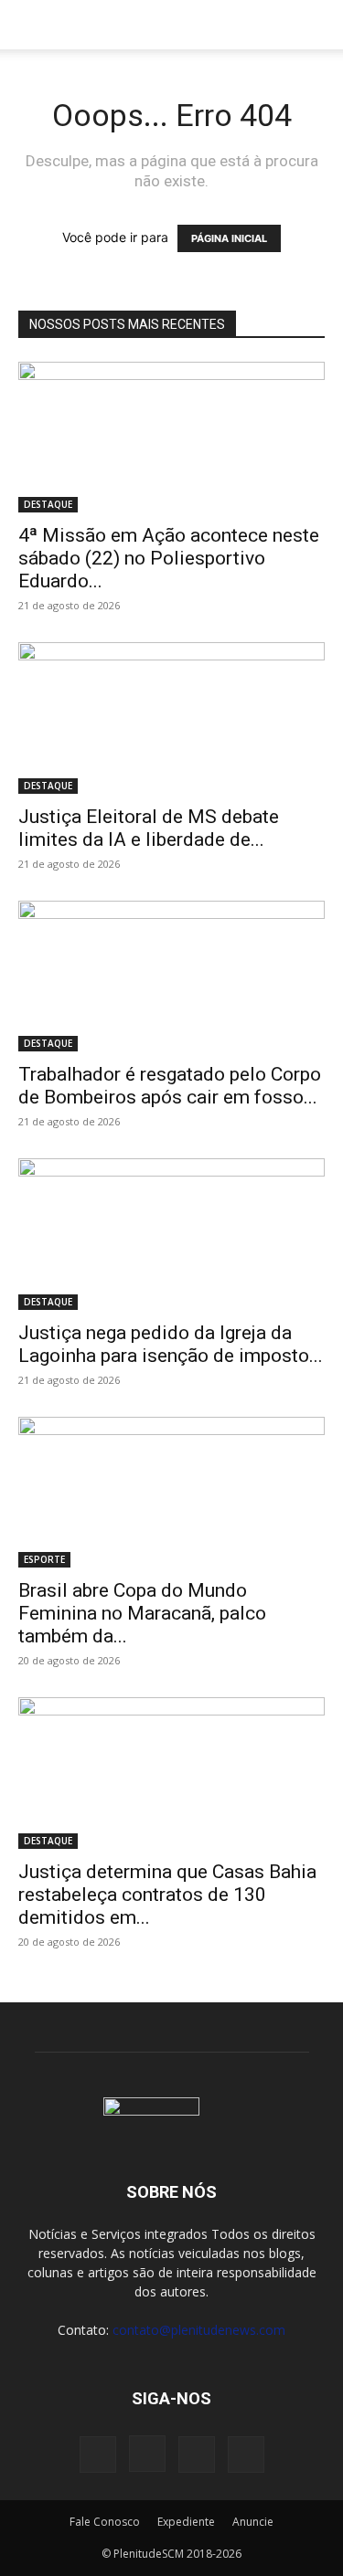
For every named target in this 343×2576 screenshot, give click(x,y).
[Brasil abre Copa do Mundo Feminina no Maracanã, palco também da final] (171, 1492)
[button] (31, 25)
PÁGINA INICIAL (229, 238)
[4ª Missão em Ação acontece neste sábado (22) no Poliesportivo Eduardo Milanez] (171, 437)
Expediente (186, 2522)
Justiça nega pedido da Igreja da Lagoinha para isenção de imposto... (171, 1344)
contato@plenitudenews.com (199, 2330)
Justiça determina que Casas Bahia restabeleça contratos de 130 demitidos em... (167, 1895)
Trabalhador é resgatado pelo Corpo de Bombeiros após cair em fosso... (170, 1086)
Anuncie (253, 2522)
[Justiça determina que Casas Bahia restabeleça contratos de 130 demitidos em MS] (171, 1773)
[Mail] (197, 2455)
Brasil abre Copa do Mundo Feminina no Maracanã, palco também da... (142, 1613)
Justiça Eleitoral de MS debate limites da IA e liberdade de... (149, 828)
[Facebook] (98, 2455)
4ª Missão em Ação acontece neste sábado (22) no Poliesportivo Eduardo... (169, 558)
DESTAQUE (48, 504)
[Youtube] (246, 2455)
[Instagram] (147, 2454)
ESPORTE (44, 1559)
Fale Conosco (105, 2522)
